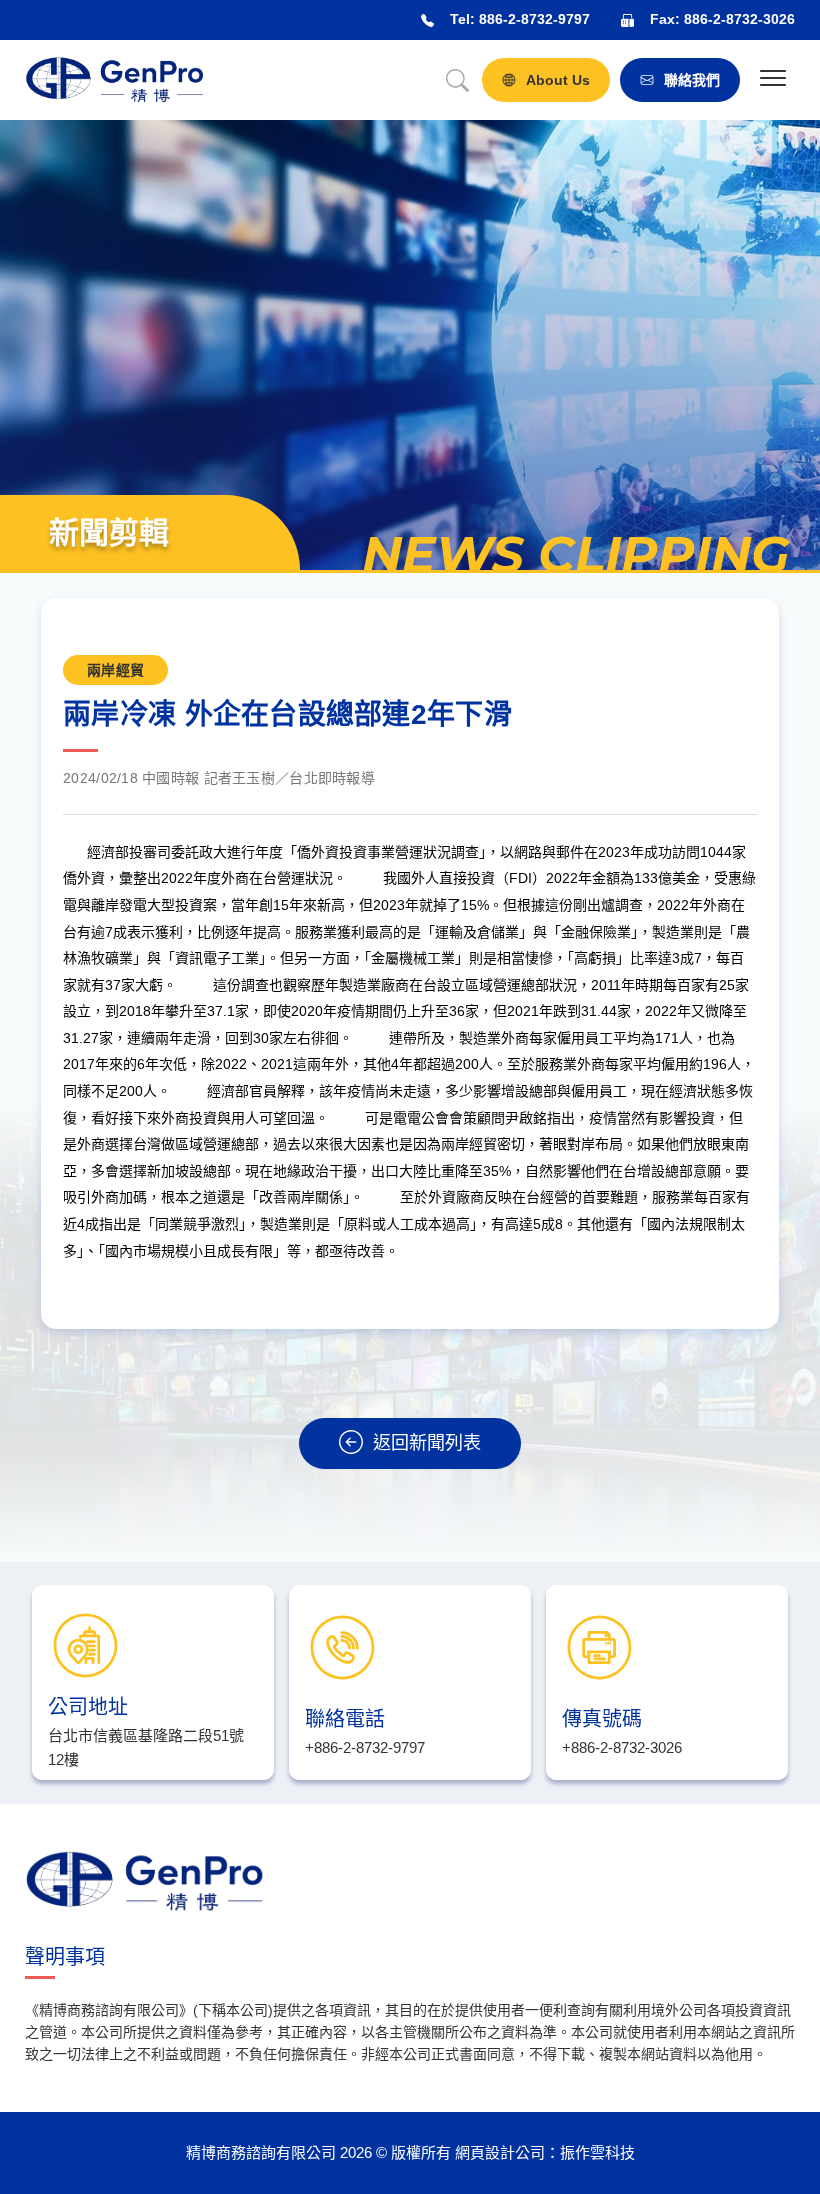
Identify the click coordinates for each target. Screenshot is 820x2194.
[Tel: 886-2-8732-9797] (427, 20)
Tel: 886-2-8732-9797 (520, 19)
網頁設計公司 (500, 2152)
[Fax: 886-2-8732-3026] (627, 20)
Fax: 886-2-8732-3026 (722, 19)
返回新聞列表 (427, 1442)
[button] (772, 80)
